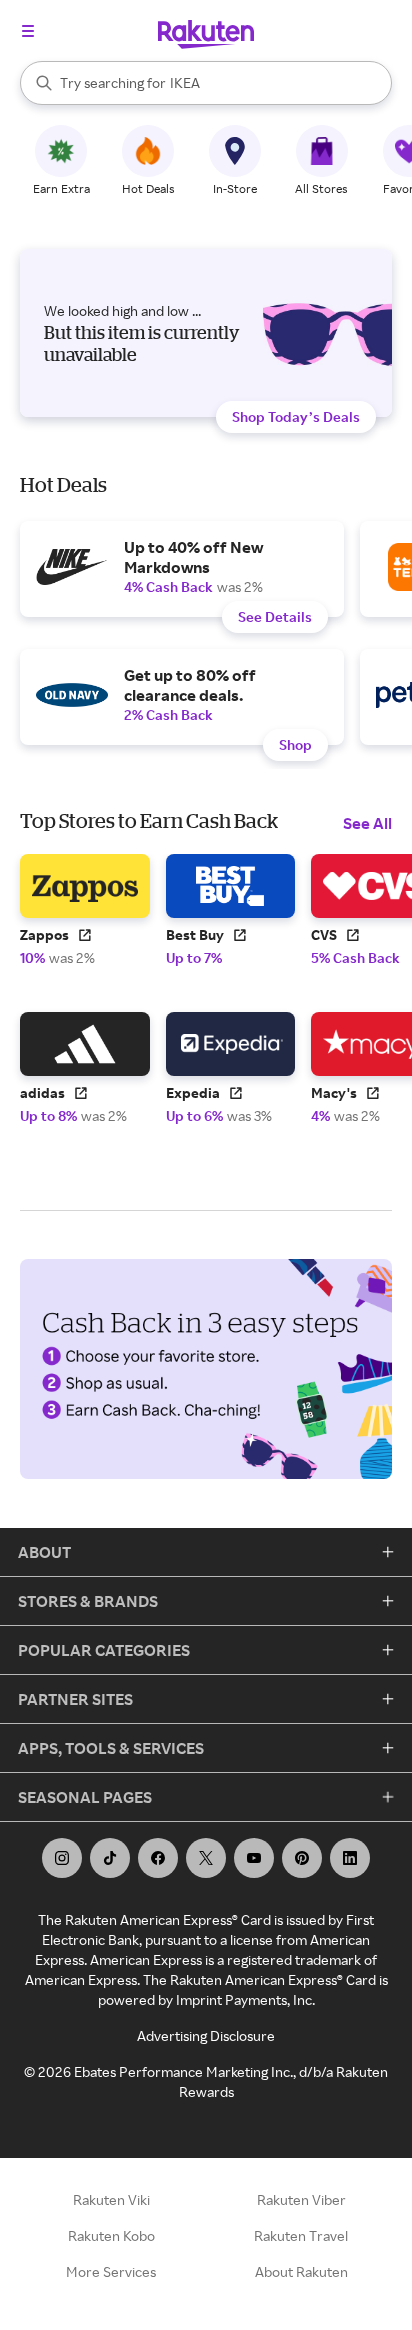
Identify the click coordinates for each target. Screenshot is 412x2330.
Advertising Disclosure (206, 2035)
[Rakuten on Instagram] (62, 1858)
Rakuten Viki (111, 2199)
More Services (111, 2271)
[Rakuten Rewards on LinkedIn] (350, 1858)
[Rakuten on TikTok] (110, 1858)
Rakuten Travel (301, 2235)
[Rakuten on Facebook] (158, 1858)
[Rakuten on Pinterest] (302, 1858)
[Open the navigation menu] (28, 31)
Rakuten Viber (301, 2199)
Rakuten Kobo (111, 2235)
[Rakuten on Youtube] (254, 1858)
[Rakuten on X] (206, 1858)
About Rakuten (301, 2271)
